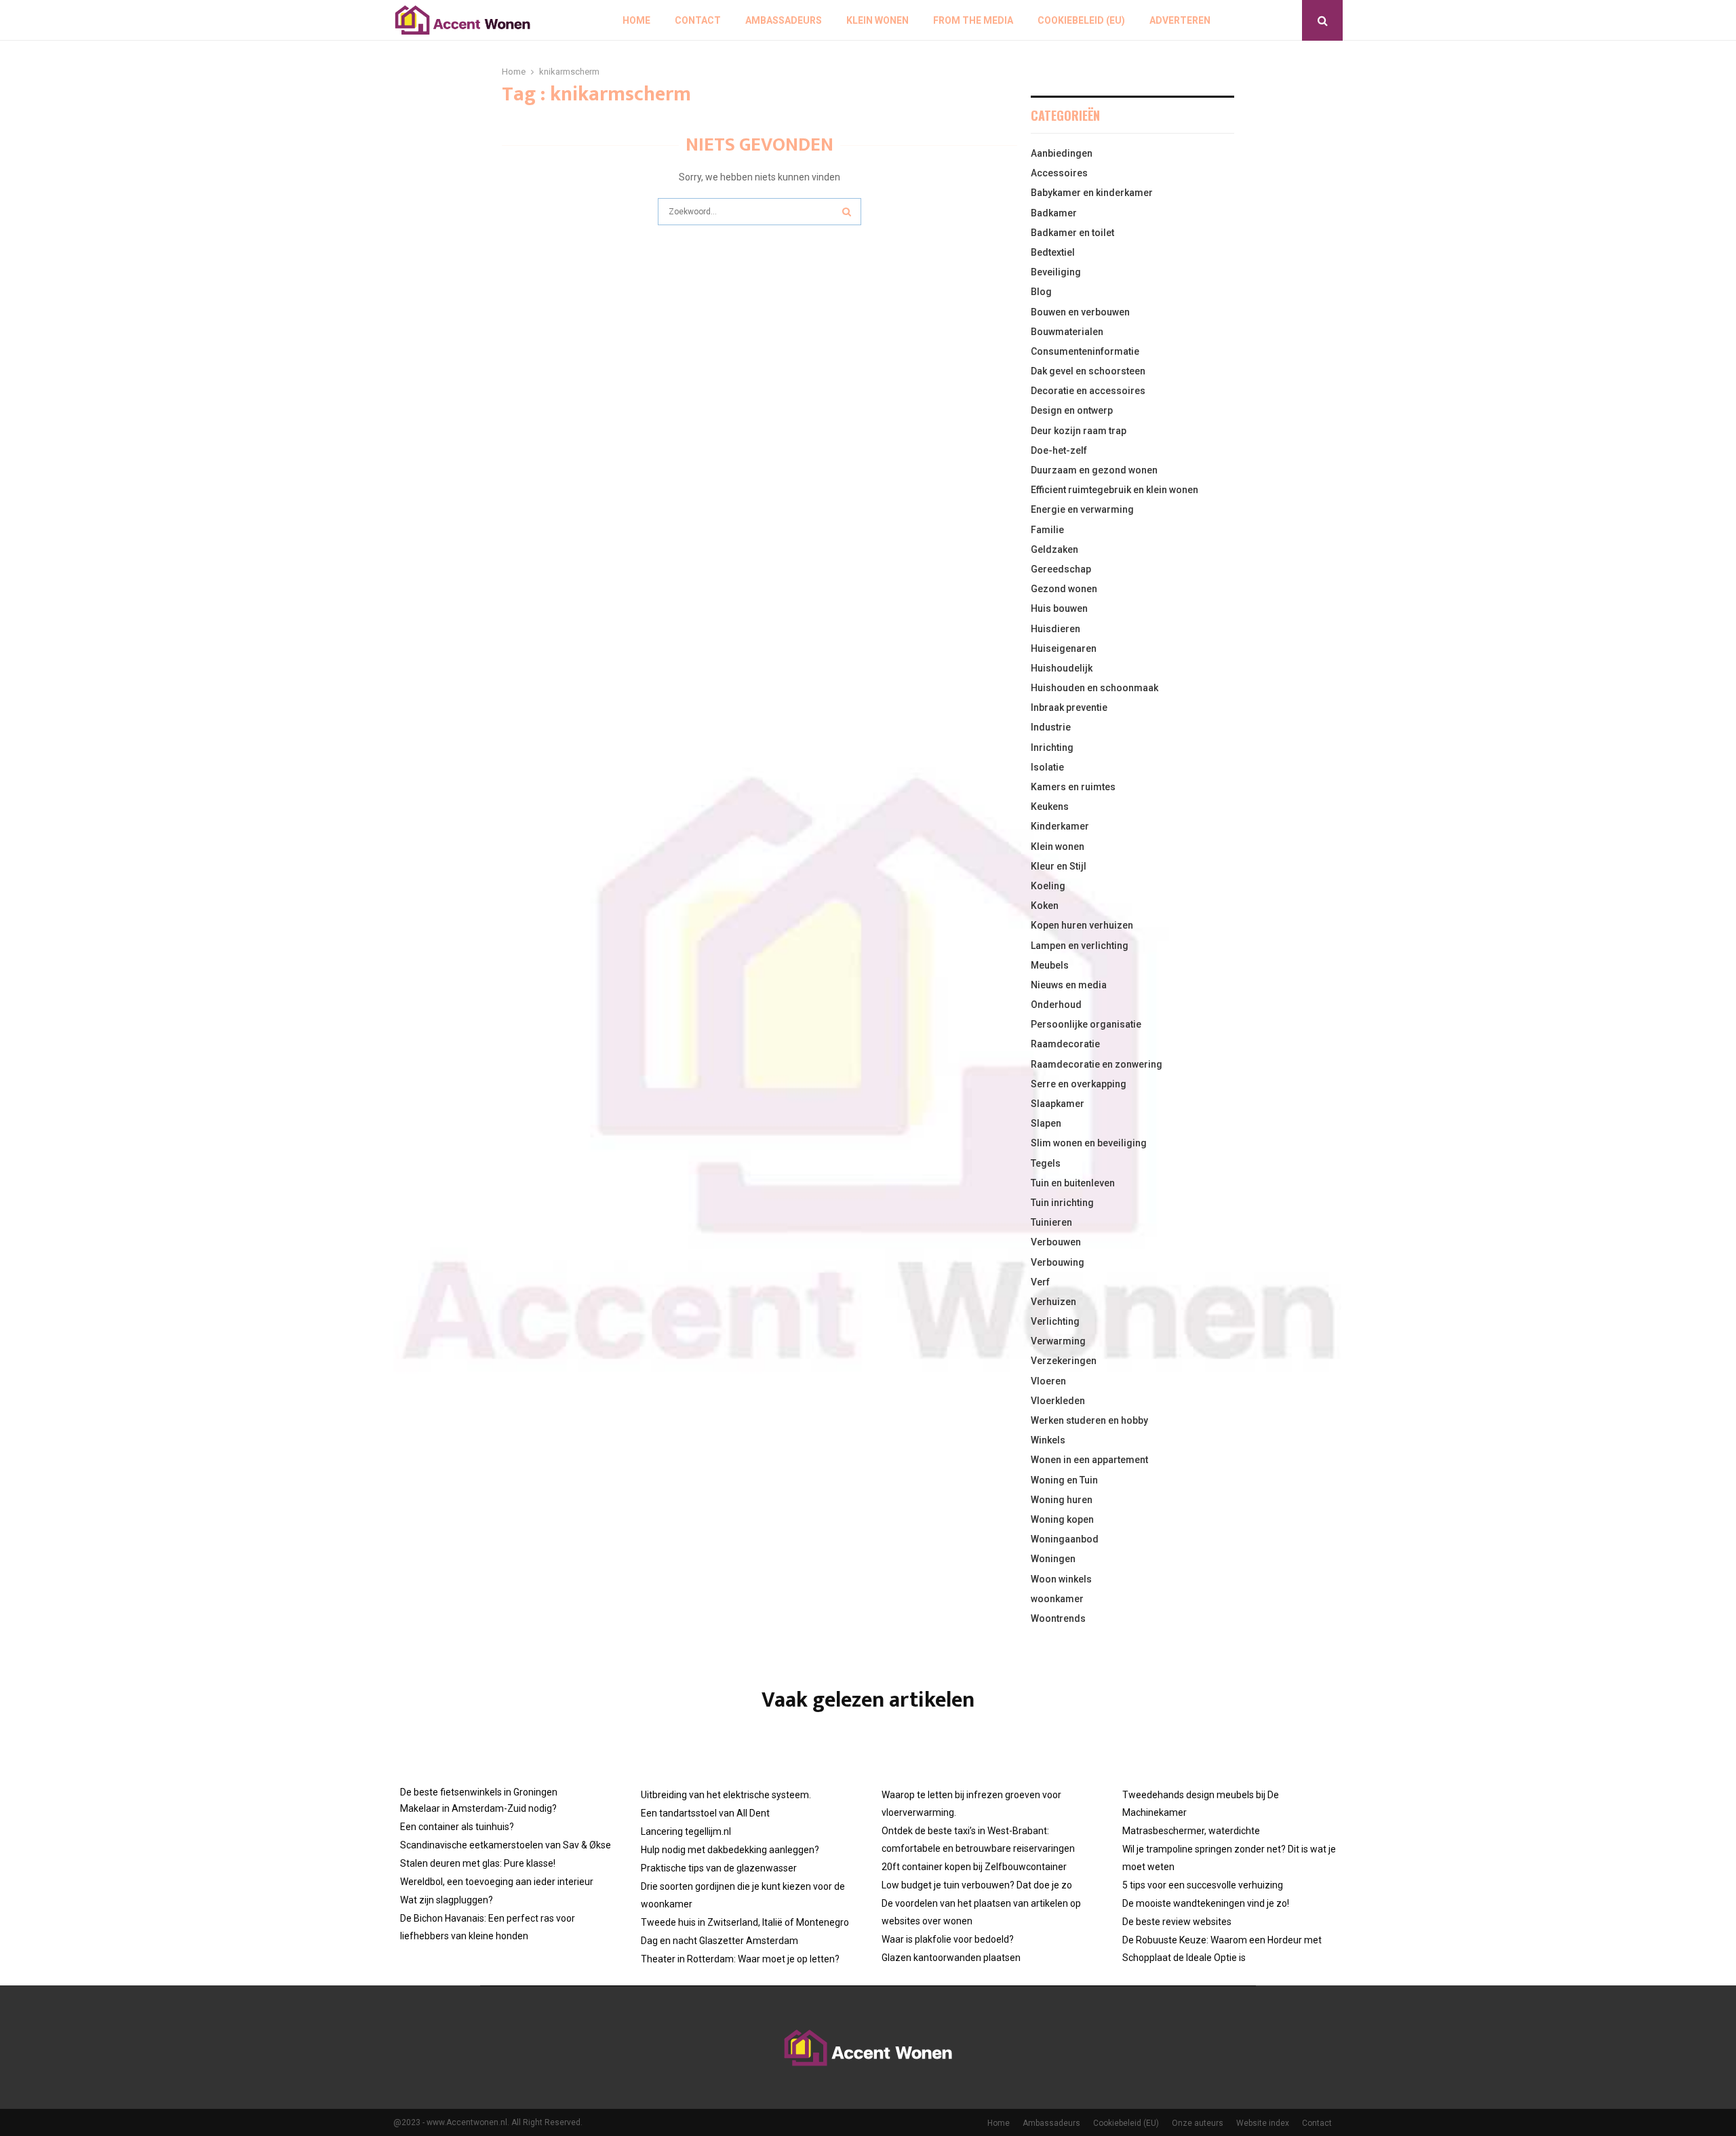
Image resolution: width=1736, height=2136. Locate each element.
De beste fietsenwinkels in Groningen (479, 1792)
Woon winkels (1061, 1579)
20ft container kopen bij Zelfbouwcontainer (974, 1867)
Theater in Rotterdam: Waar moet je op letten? (740, 1959)
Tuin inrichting (1062, 1203)
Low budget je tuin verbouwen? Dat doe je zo (977, 1885)
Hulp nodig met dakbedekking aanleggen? (730, 1850)
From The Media (973, 20)
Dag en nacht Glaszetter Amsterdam (719, 1941)
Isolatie (1047, 767)
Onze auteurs (1198, 2123)
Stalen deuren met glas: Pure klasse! (478, 1863)
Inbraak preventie (1069, 707)
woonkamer (1057, 1599)
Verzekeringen (1064, 1361)
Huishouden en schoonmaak (1094, 688)
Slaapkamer (1058, 1104)
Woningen (1053, 1559)
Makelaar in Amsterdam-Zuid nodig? (478, 1808)
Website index (1263, 2123)
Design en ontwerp (1072, 410)
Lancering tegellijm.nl (686, 1831)
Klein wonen (877, 20)
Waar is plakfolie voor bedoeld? (948, 1939)
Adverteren (1180, 20)
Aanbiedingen (1062, 153)
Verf (1040, 1282)
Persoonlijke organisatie (1086, 1024)
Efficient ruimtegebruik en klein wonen (1114, 490)
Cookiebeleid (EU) (1081, 20)
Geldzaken (1054, 549)
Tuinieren (1051, 1222)
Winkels (1048, 1440)
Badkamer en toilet (1072, 233)
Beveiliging (1056, 272)
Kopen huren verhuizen (1082, 925)
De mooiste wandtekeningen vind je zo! (1206, 1903)
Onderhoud (1056, 1005)
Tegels (1046, 1163)
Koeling (1048, 886)
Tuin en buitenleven (1073, 1183)
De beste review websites (1177, 1922)
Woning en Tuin (1064, 1480)
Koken (1045, 906)
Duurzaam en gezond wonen (1094, 470)
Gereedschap (1061, 569)
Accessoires (1059, 173)
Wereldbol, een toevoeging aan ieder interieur (497, 1882)
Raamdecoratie (1065, 1044)
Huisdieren (1056, 629)
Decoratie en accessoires (1088, 391)
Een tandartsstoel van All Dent (705, 1813)
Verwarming (1058, 1341)
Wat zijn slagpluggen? (447, 1900)
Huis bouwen (1059, 608)
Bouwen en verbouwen (1080, 312)
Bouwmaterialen (1067, 332)
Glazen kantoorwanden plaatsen (951, 1958)
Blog (1041, 292)
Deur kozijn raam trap (1079, 431)
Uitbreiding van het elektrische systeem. (726, 1795)
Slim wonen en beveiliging (1089, 1143)
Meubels (1050, 965)
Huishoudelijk (1062, 668)
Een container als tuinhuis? (457, 1827)
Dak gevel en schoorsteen (1088, 371)
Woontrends (1058, 1618)
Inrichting (1052, 747)
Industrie (1051, 727)
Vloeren (1048, 1381)
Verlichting (1055, 1321)
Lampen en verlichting (1080, 946)
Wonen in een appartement (1089, 1460)
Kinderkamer (1060, 826)
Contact (698, 20)
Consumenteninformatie (1085, 351)
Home (636, 20)
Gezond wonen (1064, 589)
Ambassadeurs (784, 20)
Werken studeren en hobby (1089, 1420)
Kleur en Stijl (1059, 866)
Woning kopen (1062, 1519)
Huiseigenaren (1064, 648)
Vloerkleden (1058, 1401)
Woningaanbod (1065, 1539)
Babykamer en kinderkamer (1092, 193)
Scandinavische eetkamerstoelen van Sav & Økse (506, 1845)
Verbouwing (1058, 1262)
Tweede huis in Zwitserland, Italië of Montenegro (745, 1922)
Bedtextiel (1053, 252)
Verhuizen (1053, 1302)
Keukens (1050, 807)
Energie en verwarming (1082, 509)
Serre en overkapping (1079, 1084)
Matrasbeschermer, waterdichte (1191, 1831)
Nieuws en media (1069, 985)
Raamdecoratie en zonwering (1097, 1064)
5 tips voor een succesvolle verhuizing (1203, 1885)
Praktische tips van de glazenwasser (719, 1868)
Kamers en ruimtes (1073, 787)
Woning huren (1062, 1500)
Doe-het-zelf (1059, 450)
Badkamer (1054, 213)
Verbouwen (1056, 1242)
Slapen (1046, 1123)
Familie (1047, 530)
